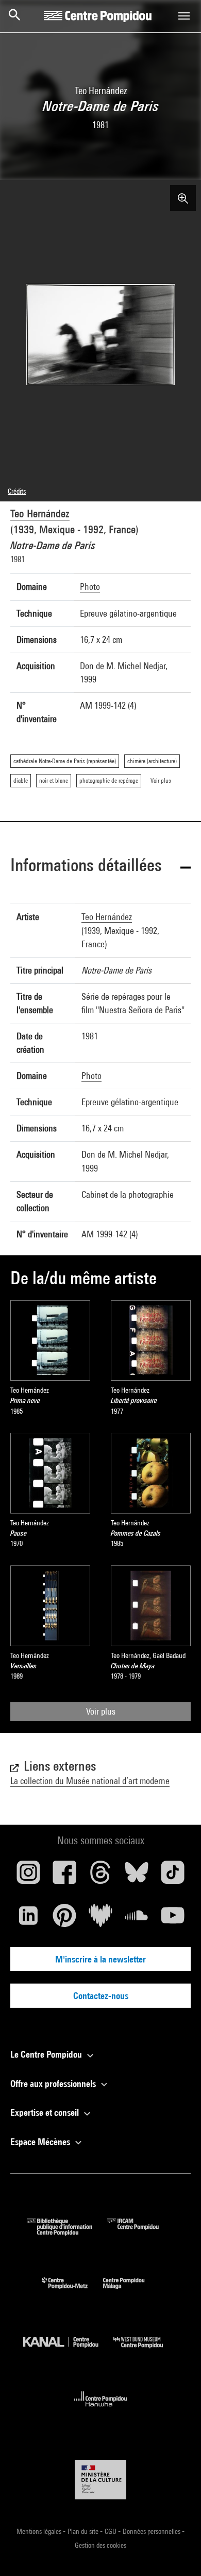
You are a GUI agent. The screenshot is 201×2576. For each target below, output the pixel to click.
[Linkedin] (28, 1919)
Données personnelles (152, 2531)
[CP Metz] (72, 2291)
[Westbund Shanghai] (146, 2350)
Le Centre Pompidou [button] (47, 2054)
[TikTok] (173, 1876)
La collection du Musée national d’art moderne (90, 1781)
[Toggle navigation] (184, 16)
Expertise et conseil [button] (46, 2112)
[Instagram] (28, 1876)
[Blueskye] (137, 1876)
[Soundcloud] (137, 1919)
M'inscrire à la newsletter (100, 1959)
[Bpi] (67, 2232)
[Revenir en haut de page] (177, 2552)
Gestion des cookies (100, 2545)
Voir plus (101, 1711)
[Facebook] (64, 1876)
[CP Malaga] (131, 2291)
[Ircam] (141, 2232)
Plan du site (84, 2531)
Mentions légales (40, 2531)
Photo (90, 587)
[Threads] (100, 1876)
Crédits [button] (17, 491)
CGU (111, 2531)
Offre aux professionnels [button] (54, 2084)
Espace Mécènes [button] (41, 2142)
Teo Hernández (40, 514)
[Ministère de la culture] (100, 2480)
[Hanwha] (101, 2410)
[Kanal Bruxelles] (68, 2350)
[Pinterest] (64, 1919)
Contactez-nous (101, 1996)
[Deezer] (100, 1919)
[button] (100, 867)
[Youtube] (173, 1919)
